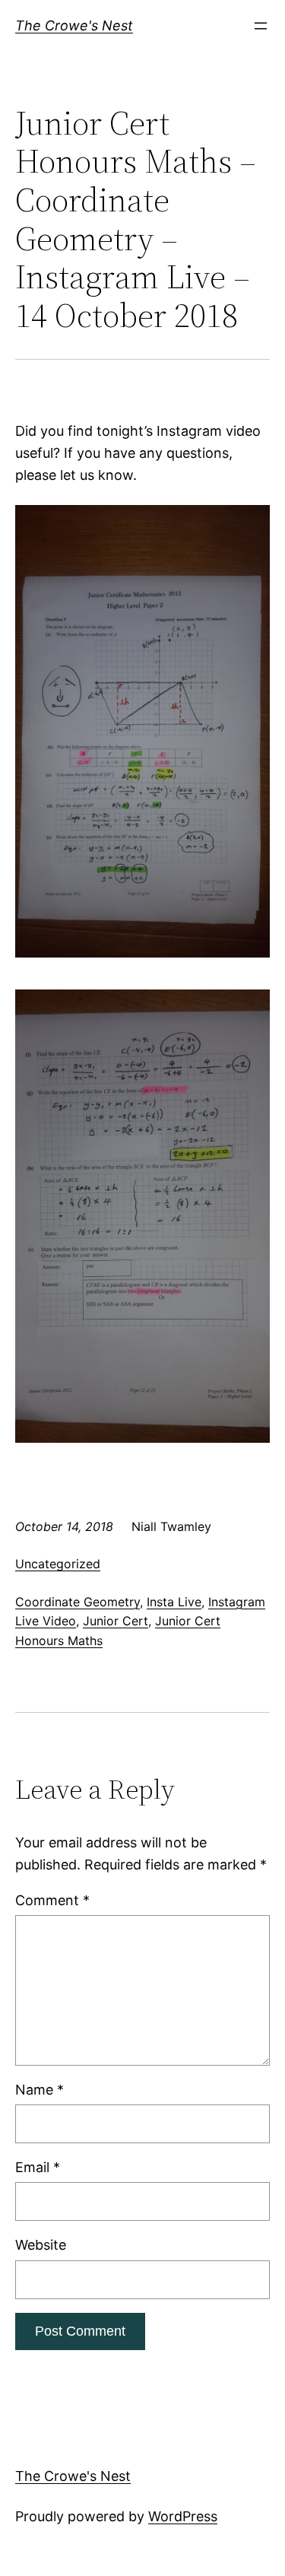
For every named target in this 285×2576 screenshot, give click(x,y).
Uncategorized (58, 1564)
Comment (52, 1900)
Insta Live (174, 1602)
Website (41, 2245)
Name (40, 2090)
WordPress (183, 2516)
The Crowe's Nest (74, 25)
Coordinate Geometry (78, 1602)
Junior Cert (116, 1621)
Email (38, 2167)
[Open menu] (261, 26)
